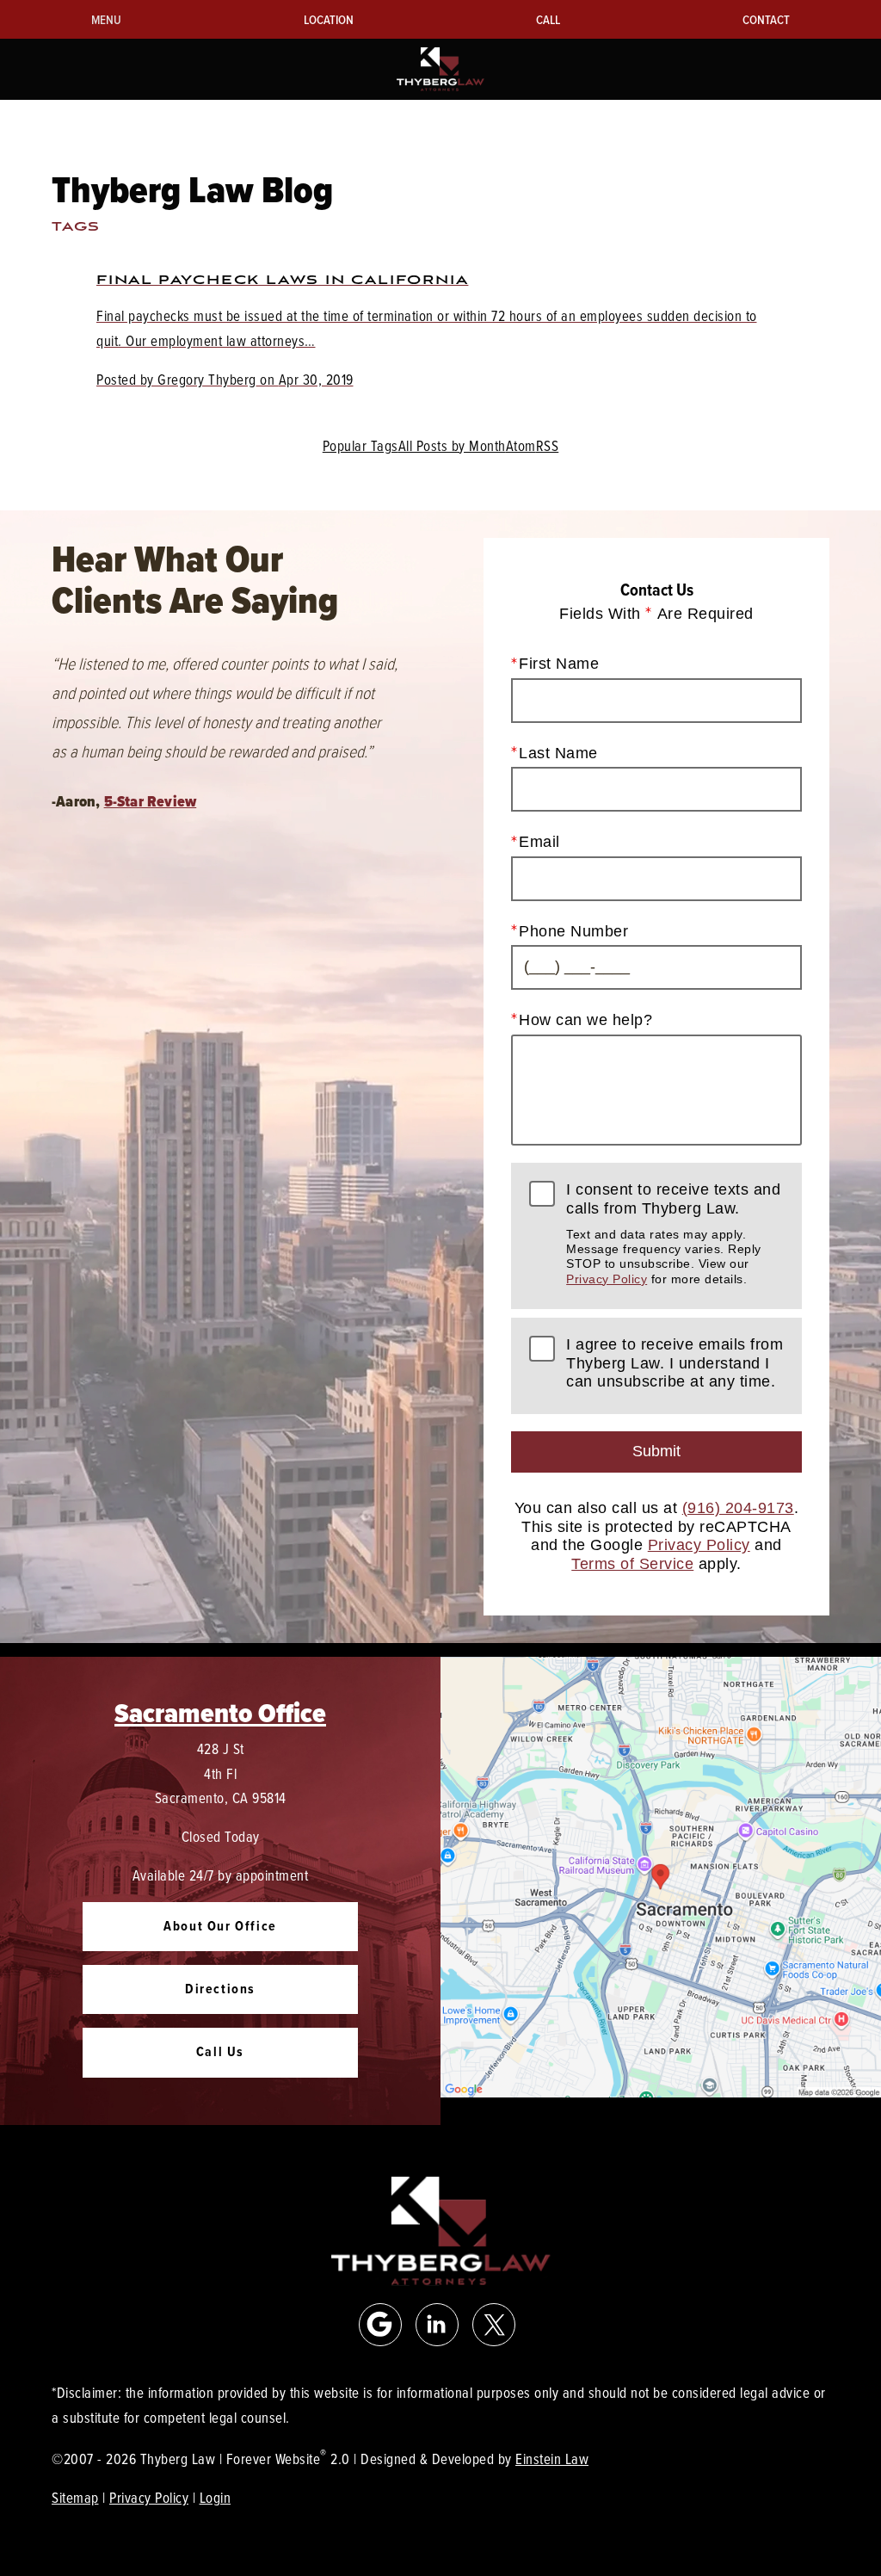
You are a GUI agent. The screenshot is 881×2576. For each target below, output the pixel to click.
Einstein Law (552, 2459)
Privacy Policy (607, 1279)
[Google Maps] (380, 2325)
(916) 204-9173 (738, 1508)
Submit (656, 1451)
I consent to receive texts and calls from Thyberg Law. (673, 1233)
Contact (766, 19)
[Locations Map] (661, 1875)
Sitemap (75, 2497)
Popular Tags (360, 445)
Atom (521, 445)
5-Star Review (151, 801)
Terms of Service (632, 1564)
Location (329, 19)
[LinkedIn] (437, 2325)
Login (216, 2497)
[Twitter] (494, 2325)
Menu (106, 19)
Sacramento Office (220, 1713)
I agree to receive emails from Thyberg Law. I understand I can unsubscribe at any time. (675, 1363)
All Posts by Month (452, 445)
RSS (548, 445)
